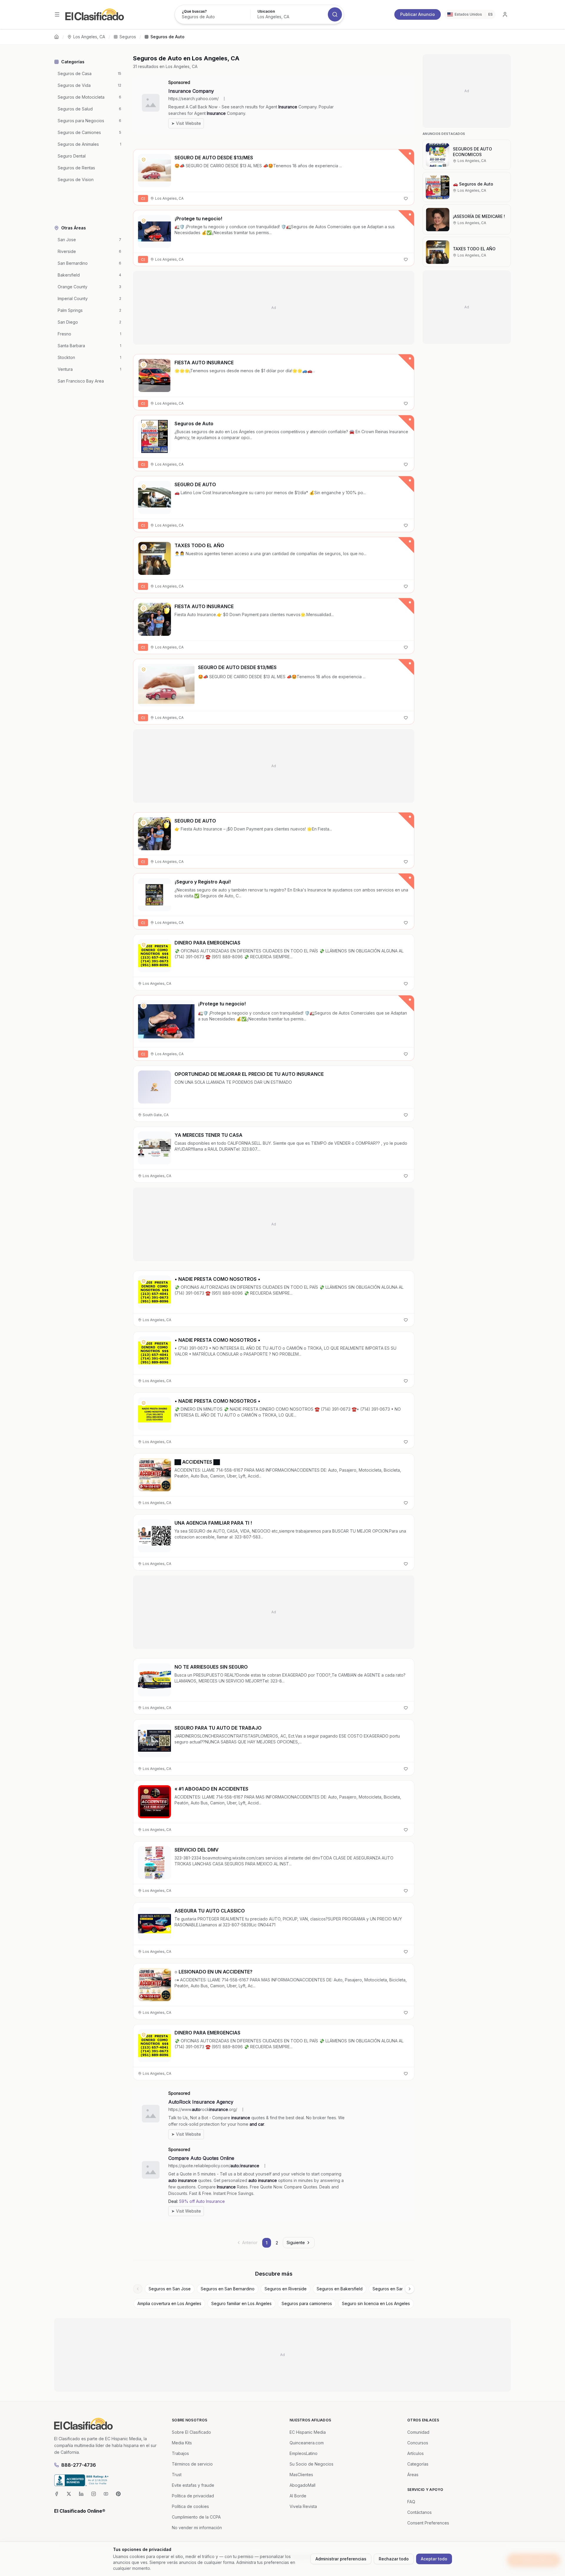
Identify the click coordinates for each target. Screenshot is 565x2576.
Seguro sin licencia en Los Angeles (376, 2303)
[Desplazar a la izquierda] (138, 2289)
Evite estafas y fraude (193, 2485)
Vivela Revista (303, 2506)
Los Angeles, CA (89, 37)
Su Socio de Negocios (311, 2464)
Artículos (416, 2453)
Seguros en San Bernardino (228, 2289)
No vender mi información (197, 2528)
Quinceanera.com (307, 2443)
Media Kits (182, 2443)
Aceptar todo (434, 2559)
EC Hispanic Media (308, 2432)
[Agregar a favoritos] (406, 198)
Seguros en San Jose (170, 2289)
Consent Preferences (428, 2523)
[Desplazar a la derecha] (410, 2289)
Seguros (128, 37)
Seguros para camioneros (307, 2303)
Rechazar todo (394, 2559)
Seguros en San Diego (395, 2289)
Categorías (418, 2464)
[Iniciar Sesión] (505, 14)
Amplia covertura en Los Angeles (169, 2303)
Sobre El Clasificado (191, 2432)
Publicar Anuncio (418, 14)
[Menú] (57, 14)
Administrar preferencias (341, 2559)
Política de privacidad (193, 2496)
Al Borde (298, 2496)
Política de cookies (190, 2506)
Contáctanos (419, 2512)
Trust (177, 2475)
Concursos (418, 2443)
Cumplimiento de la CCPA (196, 2517)
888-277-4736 (79, 2465)
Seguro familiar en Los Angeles (241, 2303)
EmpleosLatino (304, 2453)
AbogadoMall (303, 2485)
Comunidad (418, 2432)
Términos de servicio (192, 2464)
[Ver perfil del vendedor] (144, 160)
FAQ (411, 2502)
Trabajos (180, 2453)
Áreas (413, 2475)
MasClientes (301, 2475)
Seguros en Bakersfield (340, 2289)
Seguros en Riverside (286, 2289)
